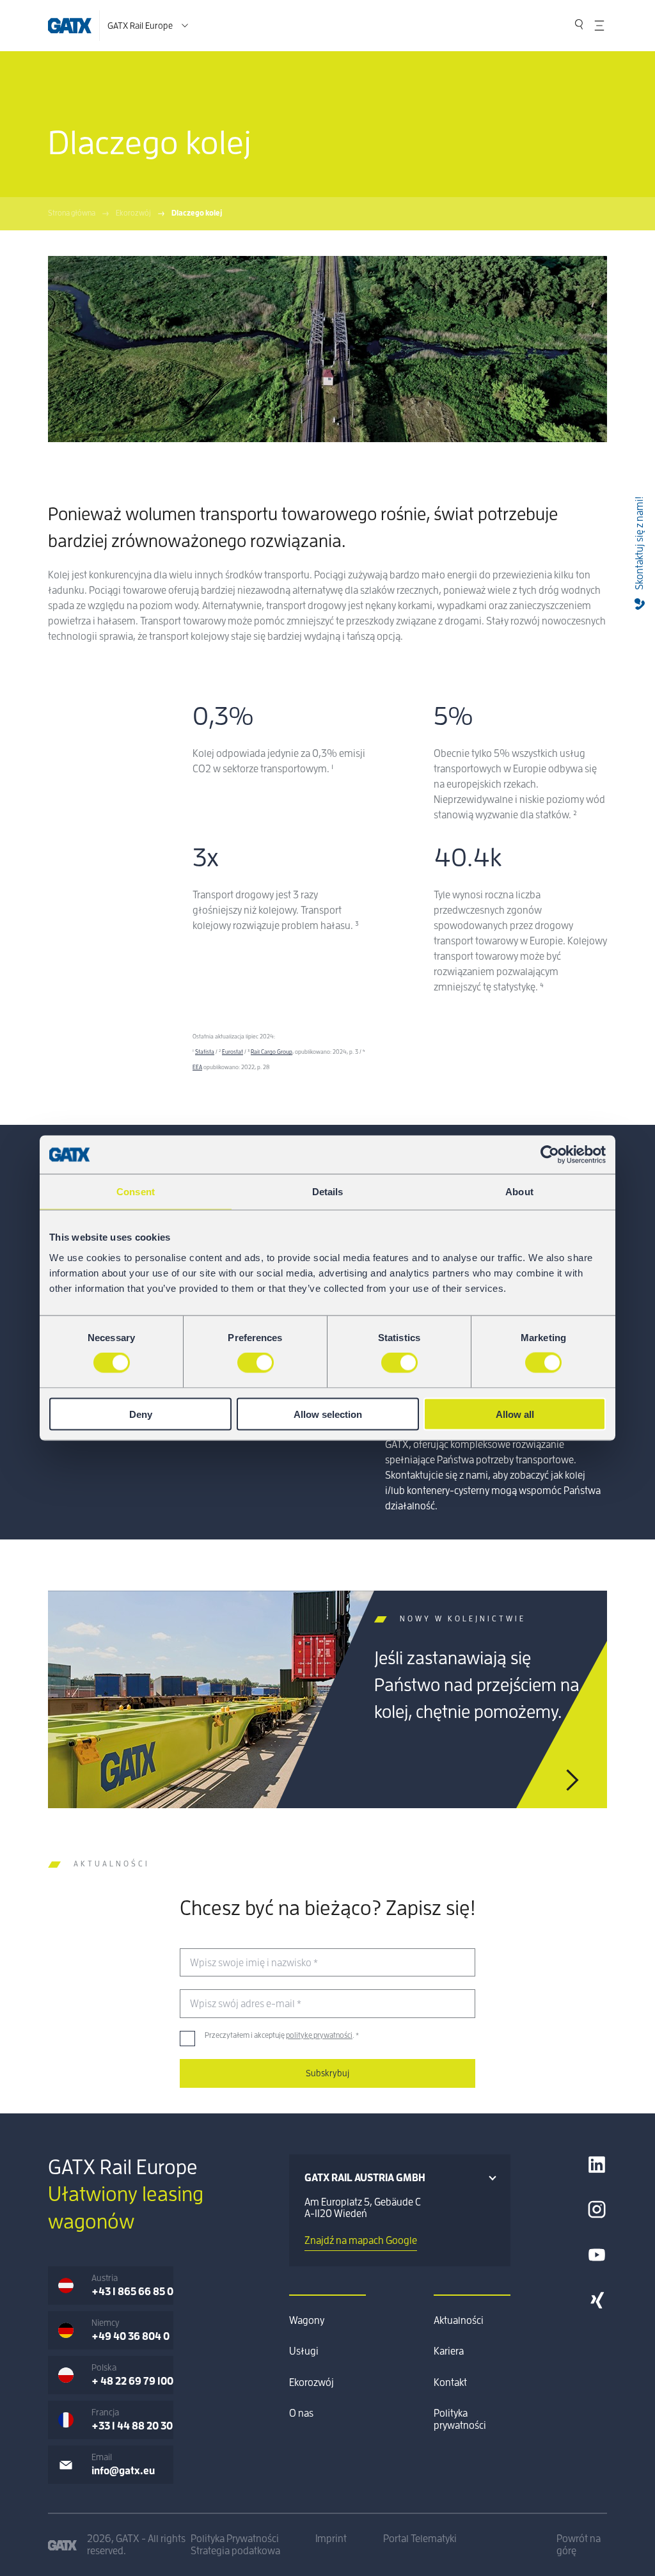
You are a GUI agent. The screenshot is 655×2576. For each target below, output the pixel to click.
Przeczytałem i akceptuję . (282, 2035)
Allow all (515, 1414)
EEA (197, 1068)
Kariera (449, 2351)
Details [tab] (328, 1192)
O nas (301, 2413)
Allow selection (328, 1414)
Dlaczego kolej (197, 213)
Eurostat (233, 1052)
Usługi (304, 2351)
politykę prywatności (319, 2035)
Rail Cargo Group (272, 1052)
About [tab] (519, 1192)
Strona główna (72, 213)
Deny (141, 1414)
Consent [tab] (136, 1192)
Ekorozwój (133, 213)
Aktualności (459, 2321)
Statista (205, 1052)
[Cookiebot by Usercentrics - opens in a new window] (550, 1155)
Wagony (307, 2321)
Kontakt (450, 2383)
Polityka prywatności (460, 2419)
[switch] (256, 1363)
